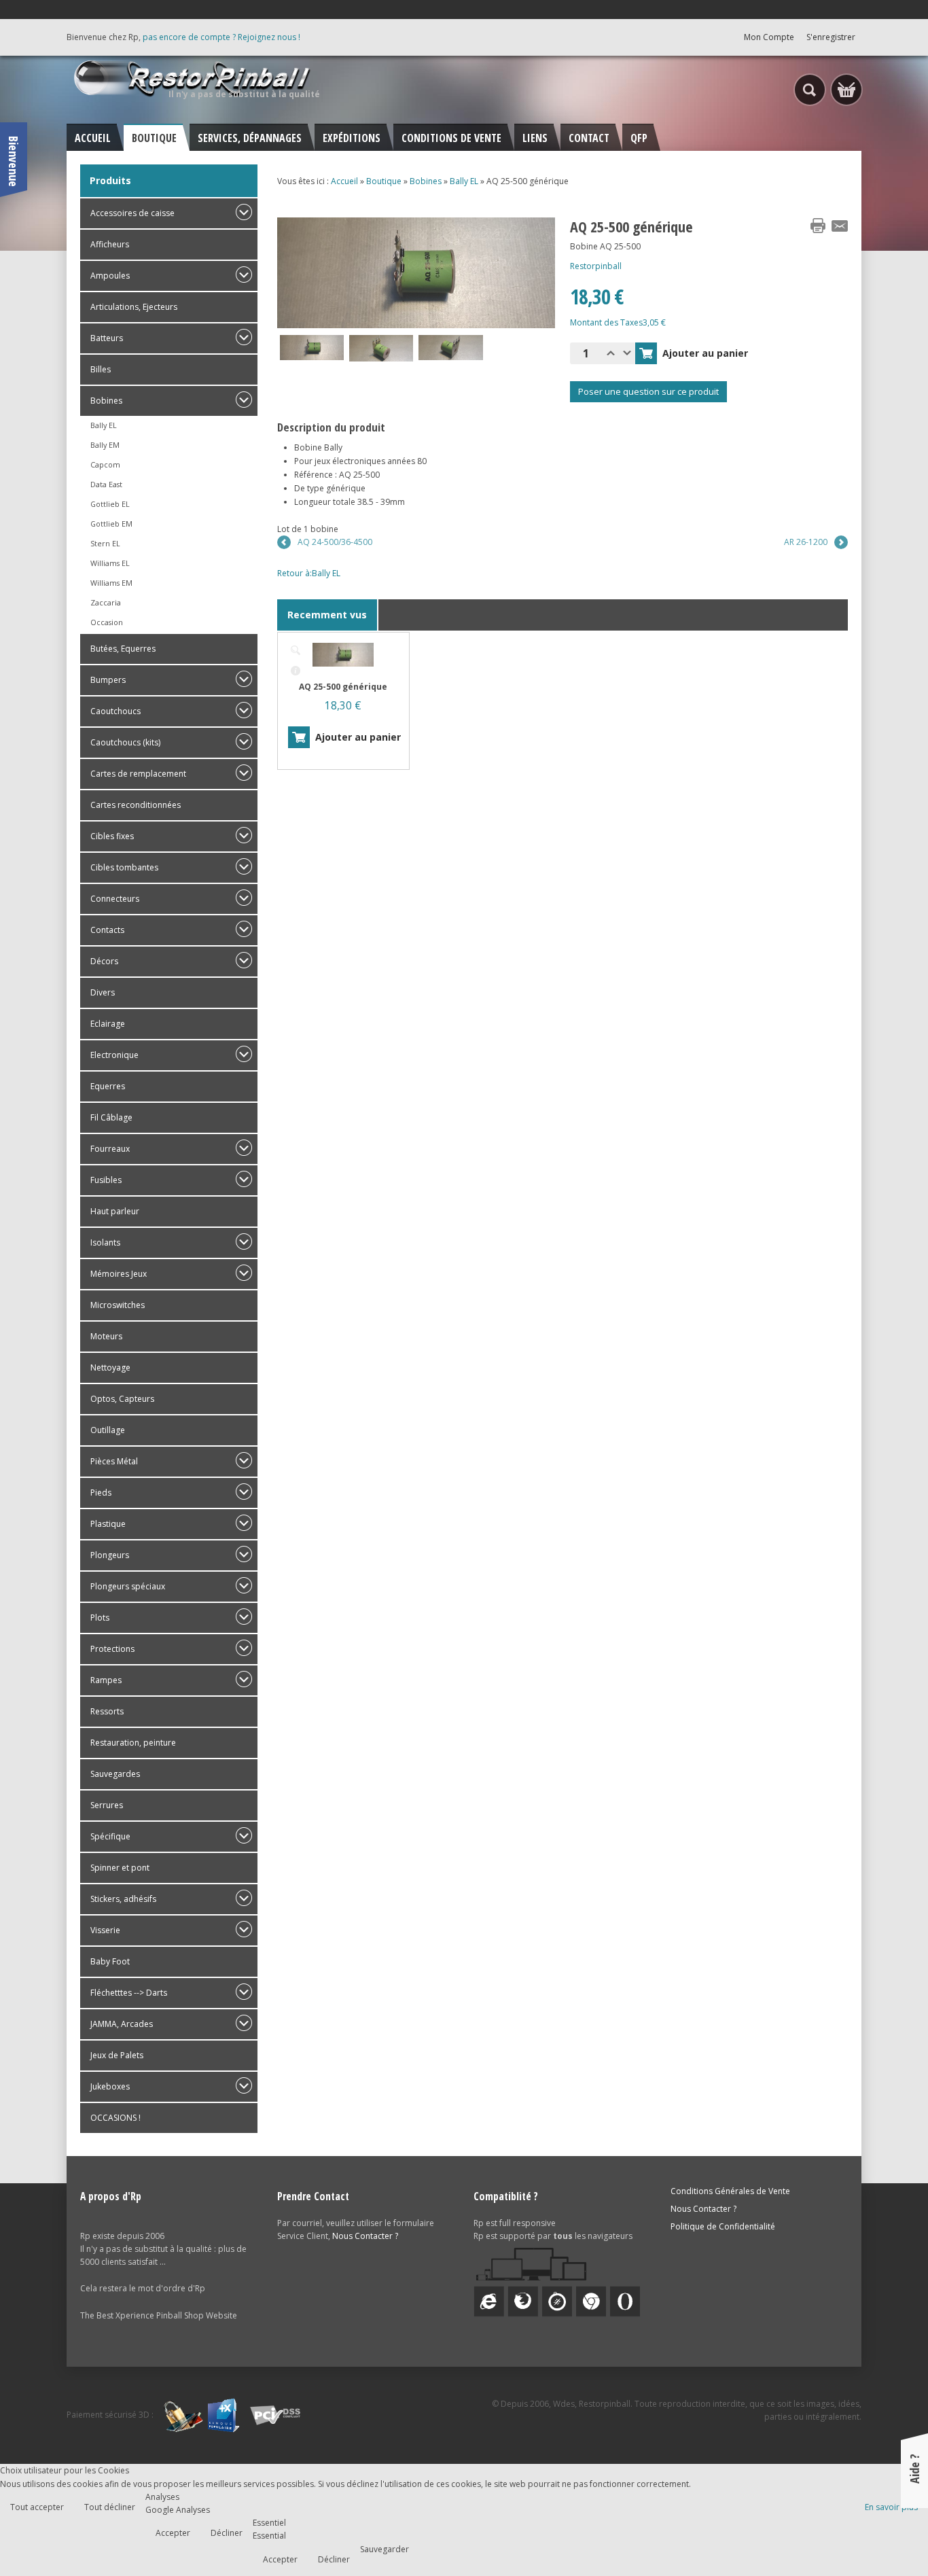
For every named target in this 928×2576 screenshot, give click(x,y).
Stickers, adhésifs (123, 1899)
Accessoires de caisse (132, 213)
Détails (296, 671)
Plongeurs (110, 1555)
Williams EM (111, 583)
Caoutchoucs (115, 711)
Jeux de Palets (117, 2055)
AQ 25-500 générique (343, 687)
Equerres (108, 1086)
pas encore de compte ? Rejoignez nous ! (221, 37)
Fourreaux (110, 1149)
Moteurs (106, 1336)
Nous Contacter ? (365, 2236)
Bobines (106, 401)
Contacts (107, 930)
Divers (103, 992)
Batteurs (107, 338)
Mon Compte (769, 37)
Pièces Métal (114, 1461)
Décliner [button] (227, 2533)
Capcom (105, 464)
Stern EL (105, 543)
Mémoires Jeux (119, 1274)
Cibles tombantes (124, 867)
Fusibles (106, 1180)
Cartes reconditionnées (136, 805)
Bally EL (104, 425)
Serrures (107, 1805)
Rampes (106, 1680)
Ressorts (107, 1711)
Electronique (114, 1055)
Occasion (107, 622)
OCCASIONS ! (115, 2118)
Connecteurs (115, 899)
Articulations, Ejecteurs (134, 307)
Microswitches (118, 1305)
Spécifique (110, 1836)
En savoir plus (891, 2507)
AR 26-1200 (806, 542)
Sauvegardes (115, 1774)
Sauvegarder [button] (385, 2549)
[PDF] (796, 226)
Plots (100, 1618)
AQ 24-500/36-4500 (335, 542)
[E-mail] (840, 226)
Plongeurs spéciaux (128, 1586)
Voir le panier (846, 90)
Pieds (101, 1493)
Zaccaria (106, 602)
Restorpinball (596, 266)
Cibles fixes (112, 836)
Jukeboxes (110, 2086)
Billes (101, 369)
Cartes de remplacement (138, 774)
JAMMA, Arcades (122, 2024)
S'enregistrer (831, 37)
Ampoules (110, 276)
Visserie (105, 1930)
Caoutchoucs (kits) (125, 742)
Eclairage (108, 1024)
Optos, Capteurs (122, 1399)
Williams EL (110, 563)
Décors (104, 961)
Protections (112, 1649)
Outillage (108, 1430)
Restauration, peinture (133, 1743)
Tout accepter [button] (37, 2507)
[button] (889, 2537)
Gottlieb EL (110, 504)
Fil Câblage (111, 1117)
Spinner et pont (120, 1868)
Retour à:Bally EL (309, 573)
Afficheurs (110, 244)
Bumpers (108, 680)
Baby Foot (110, 1961)
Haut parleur (115, 1211)
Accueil (344, 181)
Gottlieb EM (111, 524)
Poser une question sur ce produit (648, 391)
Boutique (384, 181)
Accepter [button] (173, 2533)
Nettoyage (110, 1368)
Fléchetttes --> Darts (129, 1993)
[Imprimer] (818, 226)
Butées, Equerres (123, 649)
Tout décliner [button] (110, 2507)
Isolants (105, 1242)
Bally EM (105, 445)
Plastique (108, 1524)
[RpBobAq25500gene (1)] (296, 650)
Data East (106, 484)
